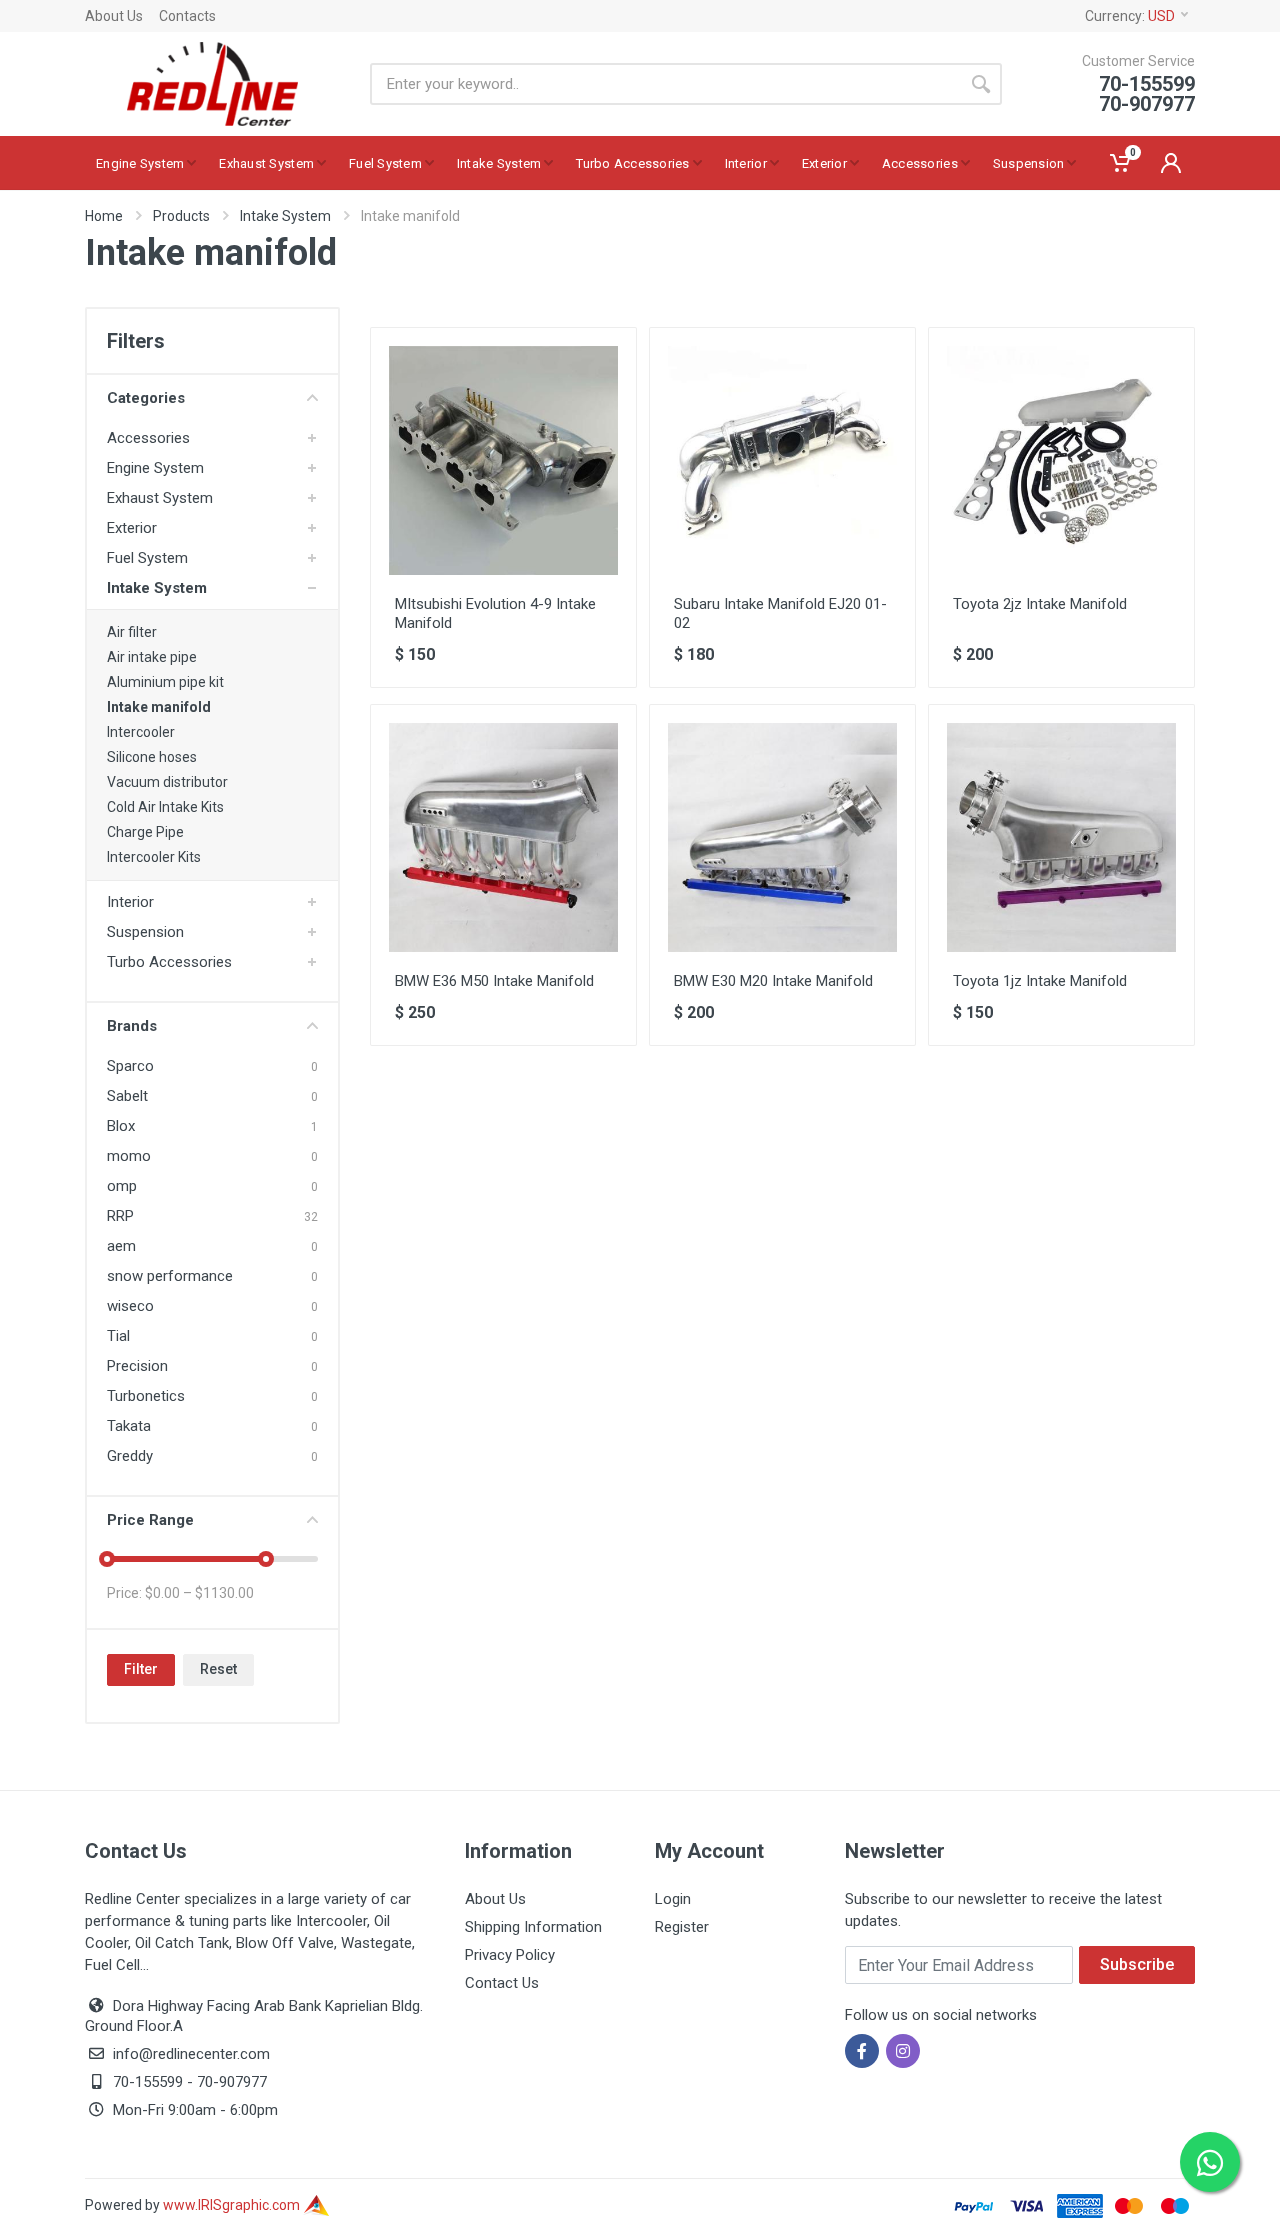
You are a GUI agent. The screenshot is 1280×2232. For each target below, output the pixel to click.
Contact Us (502, 1983)
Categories (146, 398)
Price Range (150, 1520)
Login (673, 1899)
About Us (114, 16)
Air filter (132, 632)
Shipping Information (533, 1927)
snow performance (170, 1276)
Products (181, 216)
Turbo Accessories (169, 962)
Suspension (145, 932)
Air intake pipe (152, 657)
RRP (120, 1216)
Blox (121, 1126)
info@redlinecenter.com (191, 2054)
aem (121, 1246)
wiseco (130, 1306)
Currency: (1130, 16)
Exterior (132, 528)
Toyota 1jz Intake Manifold (1040, 981)
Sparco (130, 1066)
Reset (218, 1669)
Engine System (155, 468)
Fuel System (147, 558)
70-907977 (232, 2082)
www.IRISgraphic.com (233, 2205)
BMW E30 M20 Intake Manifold (773, 981)
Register (682, 1927)
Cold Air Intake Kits (165, 807)
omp (122, 1186)
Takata (129, 1426)
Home (104, 216)
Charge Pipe (145, 832)
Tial (118, 1336)
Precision (137, 1366)
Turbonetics (146, 1396)
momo (129, 1156)
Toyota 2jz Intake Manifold (1040, 604)
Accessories (148, 438)
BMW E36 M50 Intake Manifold (494, 981)
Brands (132, 1026)
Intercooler (141, 732)
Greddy (130, 1456)
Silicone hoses (152, 757)
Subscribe (1137, 1964)
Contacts (187, 16)
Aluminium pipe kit (165, 682)
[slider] (107, 1559)
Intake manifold (159, 707)
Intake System (285, 216)
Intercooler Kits (154, 857)
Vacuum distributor (167, 782)
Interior (130, 902)
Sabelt (127, 1096)
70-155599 (148, 2082)
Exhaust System (160, 498)
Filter (141, 1669)
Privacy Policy (510, 1955)
